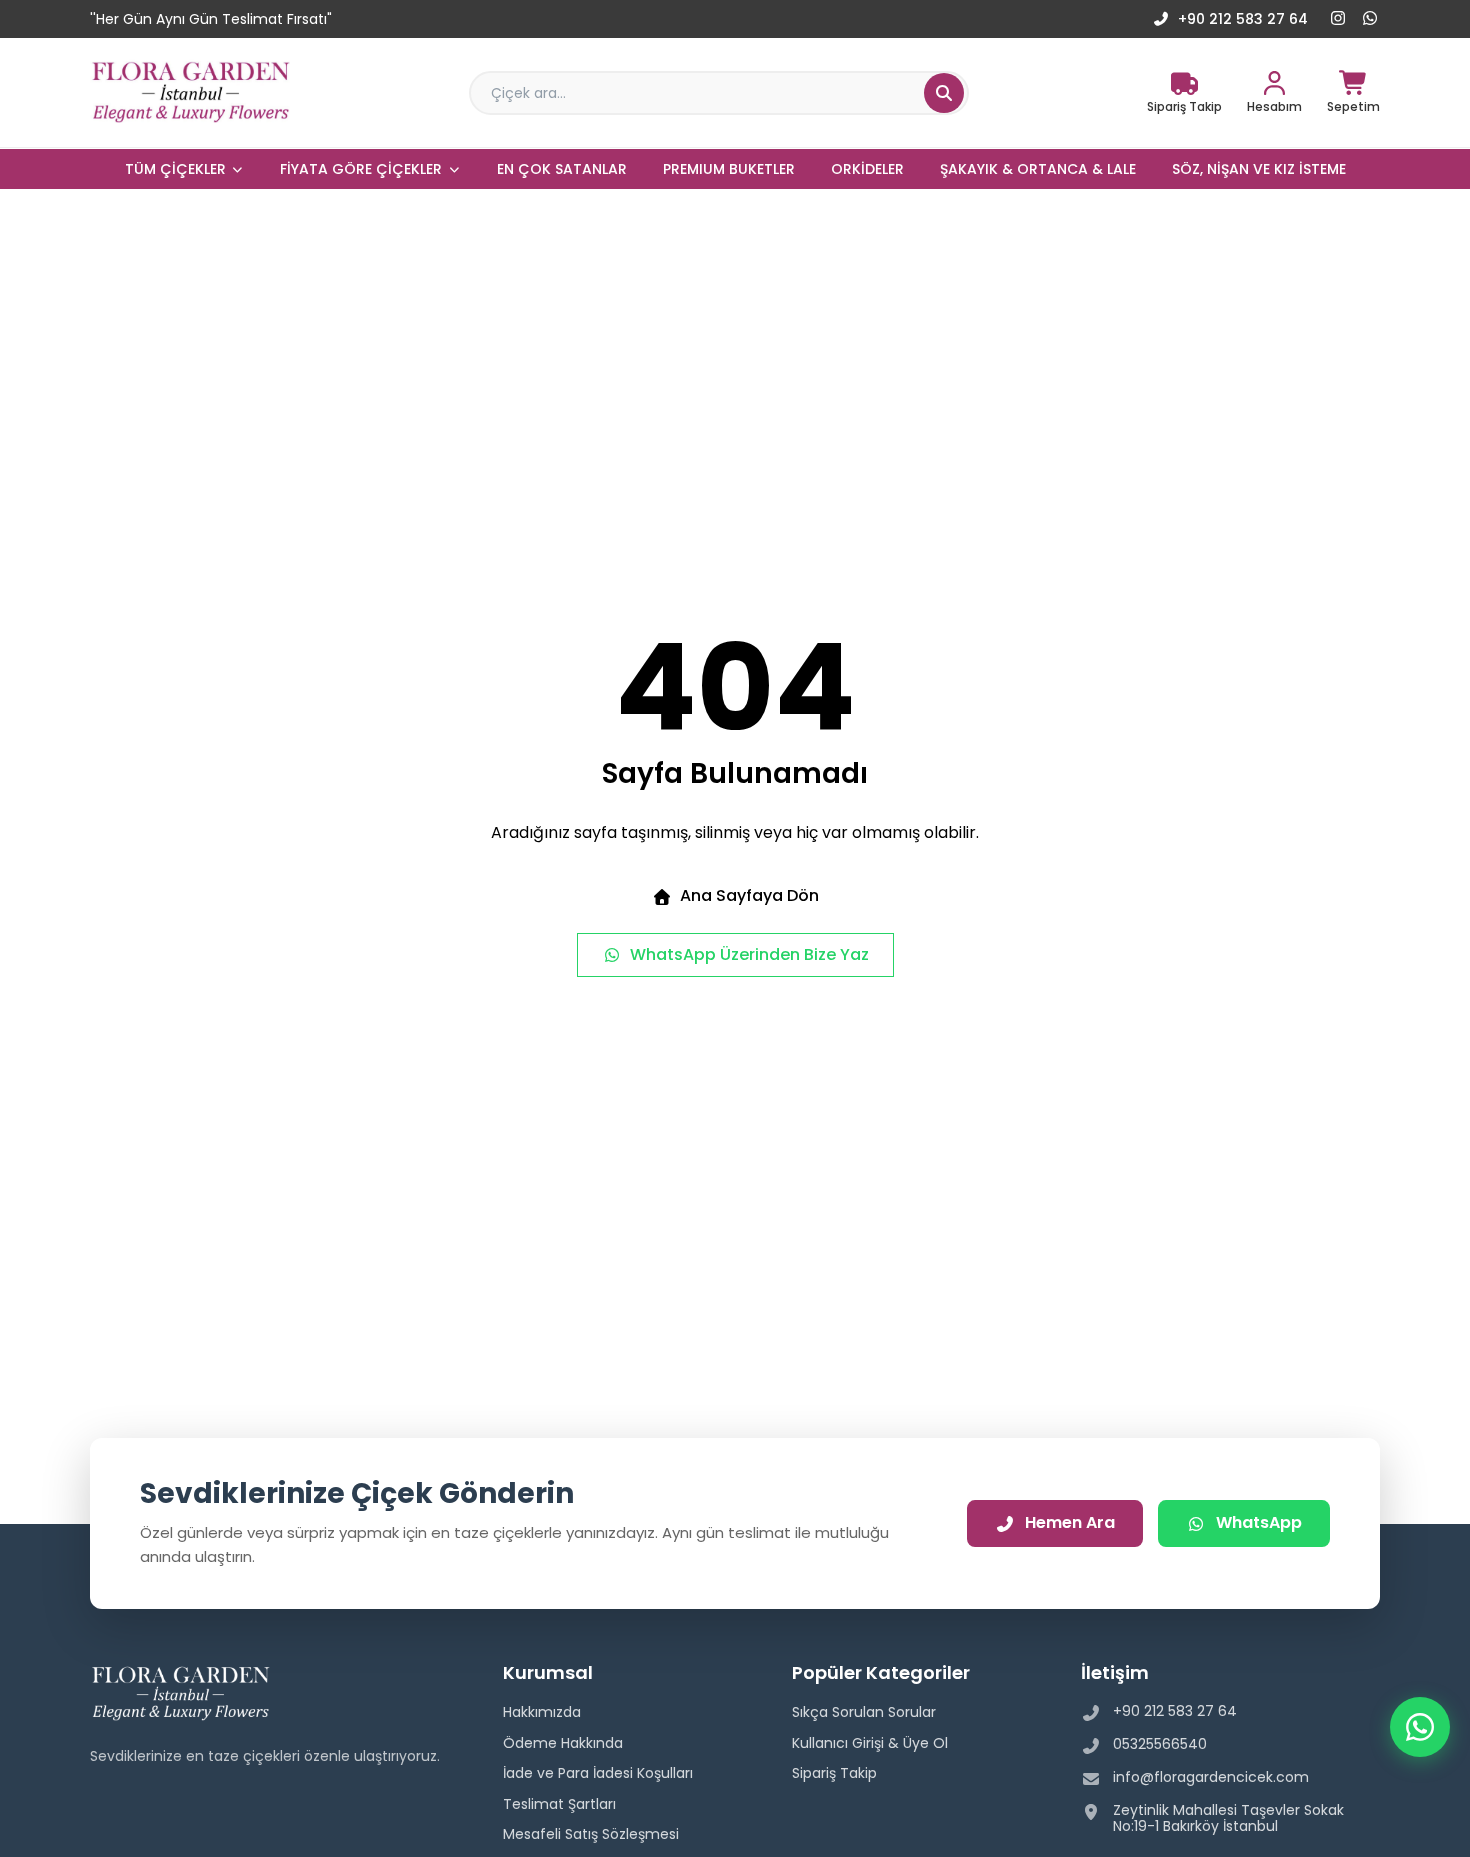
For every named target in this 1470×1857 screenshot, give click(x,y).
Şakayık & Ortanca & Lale (1038, 169)
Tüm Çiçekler (175, 169)
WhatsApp (1259, 1522)
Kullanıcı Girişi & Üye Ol (870, 1743)
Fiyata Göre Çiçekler (361, 169)
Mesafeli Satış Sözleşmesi (591, 1834)
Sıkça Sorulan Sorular (864, 1712)
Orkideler (867, 169)
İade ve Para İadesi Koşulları (598, 1773)
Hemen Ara (1070, 1522)
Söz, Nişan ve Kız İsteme (1259, 169)
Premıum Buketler (729, 169)
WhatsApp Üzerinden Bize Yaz (749, 954)
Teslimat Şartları (559, 1804)
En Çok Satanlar (562, 169)
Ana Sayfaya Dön (749, 895)
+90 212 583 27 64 (1243, 19)
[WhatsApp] (1370, 19)
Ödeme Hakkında (563, 1743)
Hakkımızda (542, 1712)
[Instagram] (1338, 19)
